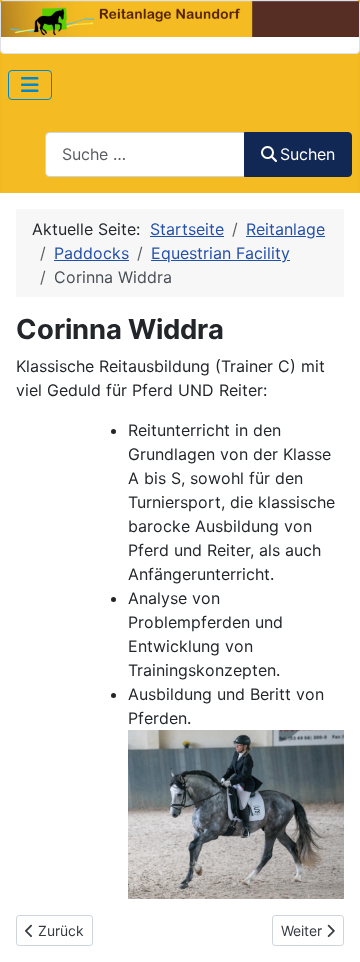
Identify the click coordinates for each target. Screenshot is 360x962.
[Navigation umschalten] (30, 85)
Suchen (307, 154)
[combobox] (145, 154)
